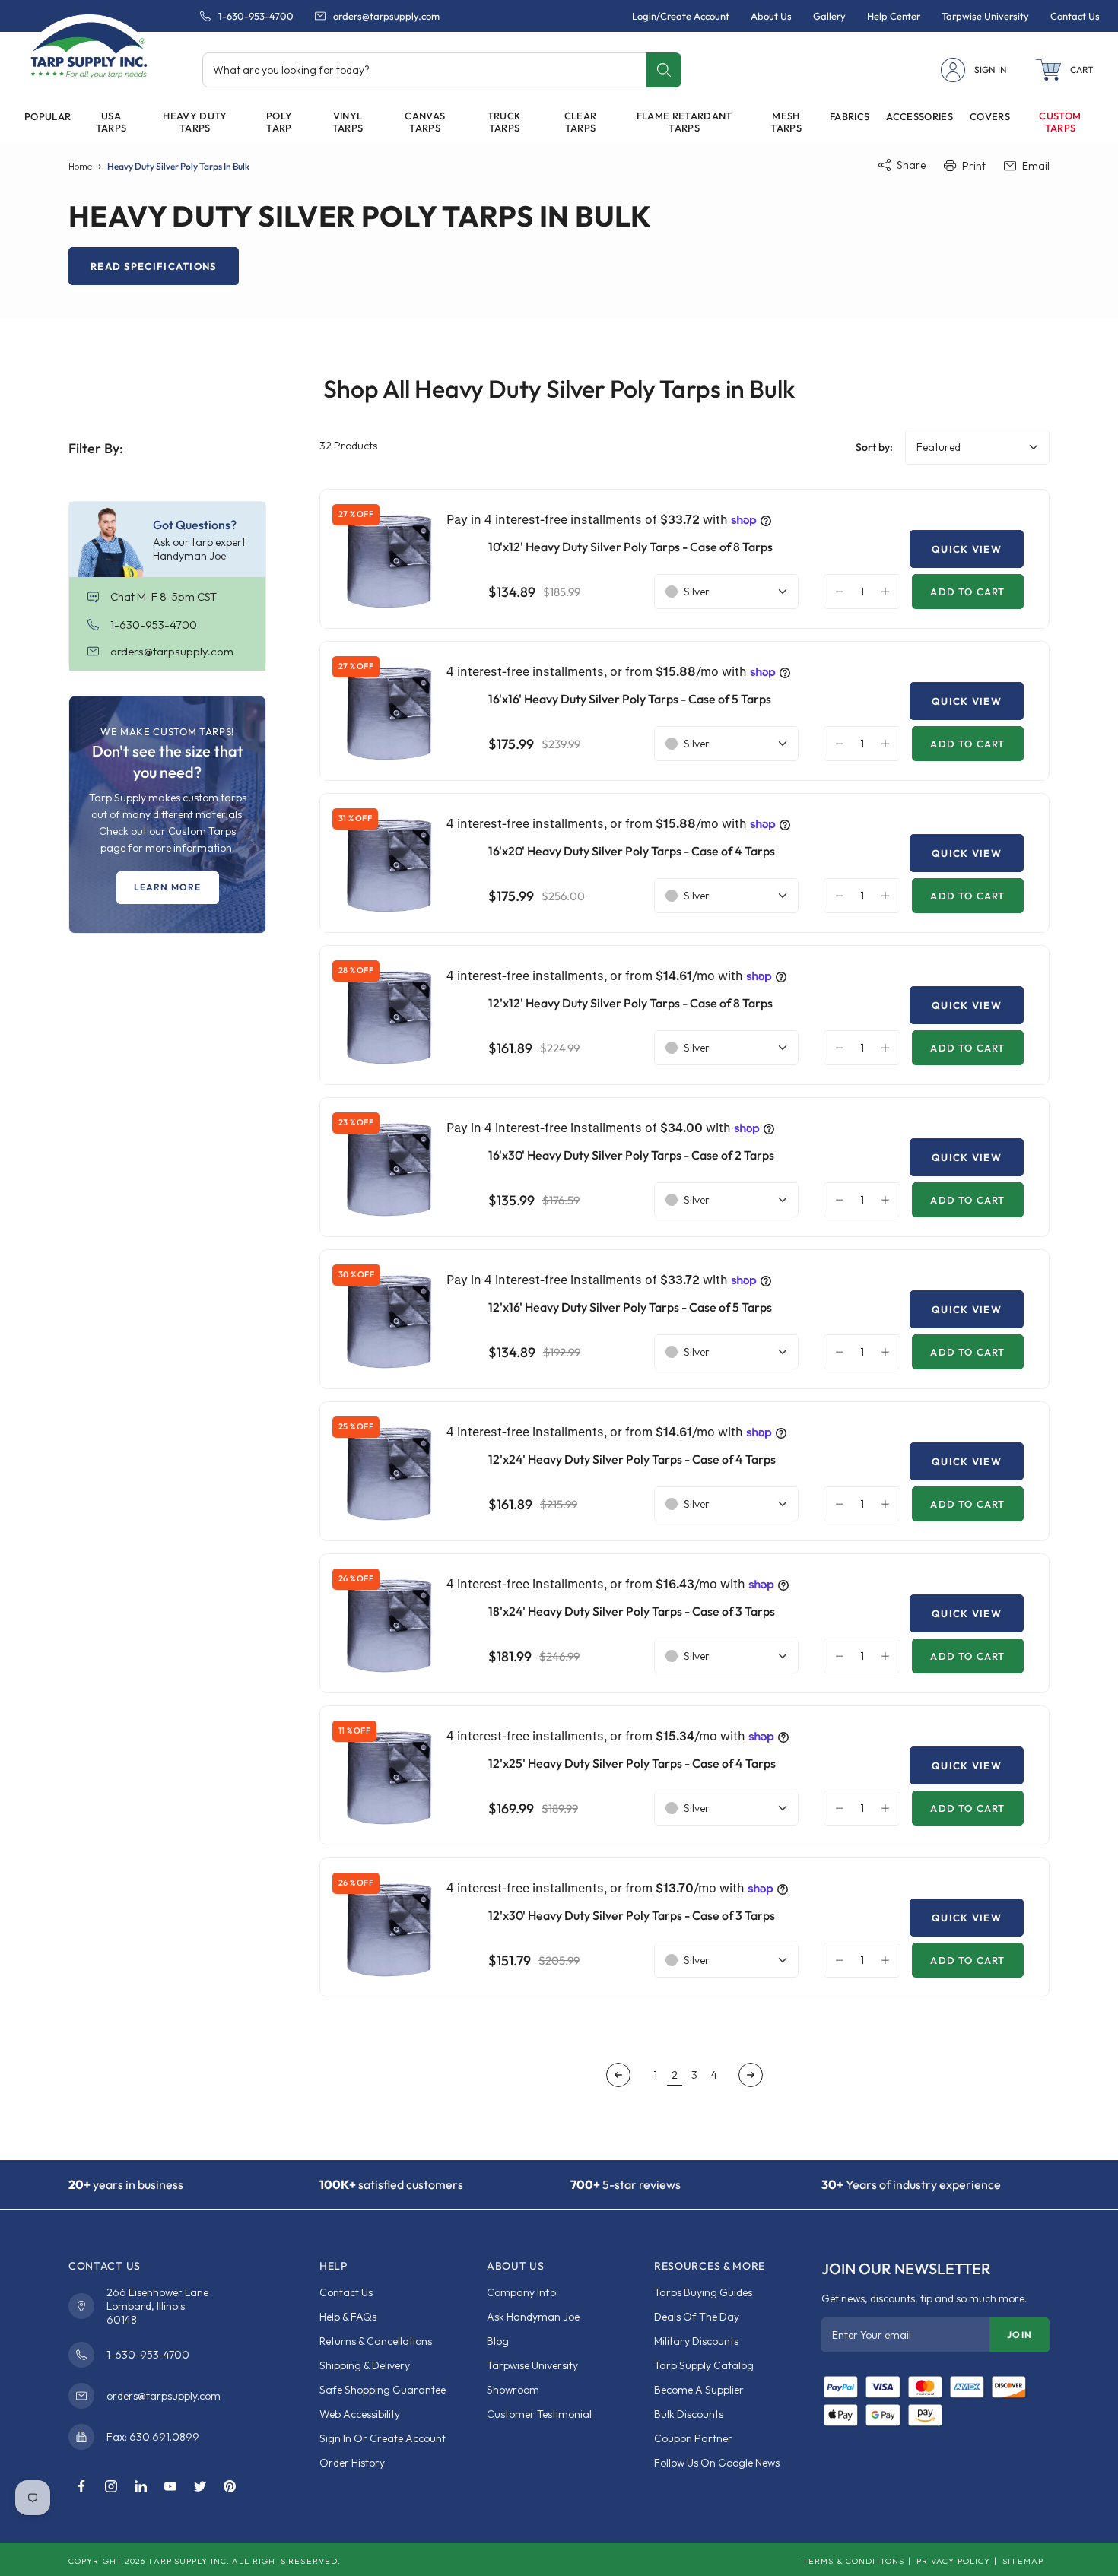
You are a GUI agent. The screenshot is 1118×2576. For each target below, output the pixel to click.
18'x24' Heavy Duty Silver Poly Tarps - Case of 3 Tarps (632, 1611)
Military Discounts (696, 2341)
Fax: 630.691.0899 (153, 2437)
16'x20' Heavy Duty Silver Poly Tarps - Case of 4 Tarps (632, 851)
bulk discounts (689, 2414)
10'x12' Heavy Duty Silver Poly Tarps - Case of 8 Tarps (630, 547)
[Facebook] (81, 2487)
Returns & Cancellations (376, 2341)
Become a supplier (699, 2390)
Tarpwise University (532, 2365)
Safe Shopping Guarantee (383, 2390)
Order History (352, 2463)
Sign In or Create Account (383, 2438)
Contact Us (346, 2292)
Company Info (521, 2292)
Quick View (967, 549)
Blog (498, 2341)
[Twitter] (200, 2487)
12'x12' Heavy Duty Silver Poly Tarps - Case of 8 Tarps (630, 1003)
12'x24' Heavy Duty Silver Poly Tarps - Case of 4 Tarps (632, 1459)
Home (80, 166)
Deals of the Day (697, 2317)
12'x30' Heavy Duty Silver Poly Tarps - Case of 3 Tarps (632, 1915)
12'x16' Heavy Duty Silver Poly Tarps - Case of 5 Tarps (630, 1307)
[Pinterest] (230, 2487)
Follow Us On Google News (717, 2463)
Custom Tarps (1060, 122)
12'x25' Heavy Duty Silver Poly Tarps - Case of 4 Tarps (632, 1763)
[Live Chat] (99, 597)
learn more (168, 887)
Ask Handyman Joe (533, 2317)
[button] (1065, 70)
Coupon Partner (693, 2438)
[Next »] (751, 2075)
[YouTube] (170, 2487)
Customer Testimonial (539, 2414)
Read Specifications (154, 266)
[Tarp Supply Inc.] (89, 49)
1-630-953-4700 (256, 16)
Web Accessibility (360, 2414)
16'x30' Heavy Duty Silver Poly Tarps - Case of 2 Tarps (631, 1155)
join (1020, 2335)
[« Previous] (618, 2075)
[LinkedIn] (141, 2487)
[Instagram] (111, 2487)
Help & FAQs (348, 2317)
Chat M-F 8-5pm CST (164, 596)
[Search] (664, 70)
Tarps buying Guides (703, 2292)
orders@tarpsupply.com (386, 16)
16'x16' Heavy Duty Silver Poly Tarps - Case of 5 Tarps (630, 699)
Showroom (513, 2390)
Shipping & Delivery (365, 2365)
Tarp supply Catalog (704, 2365)
